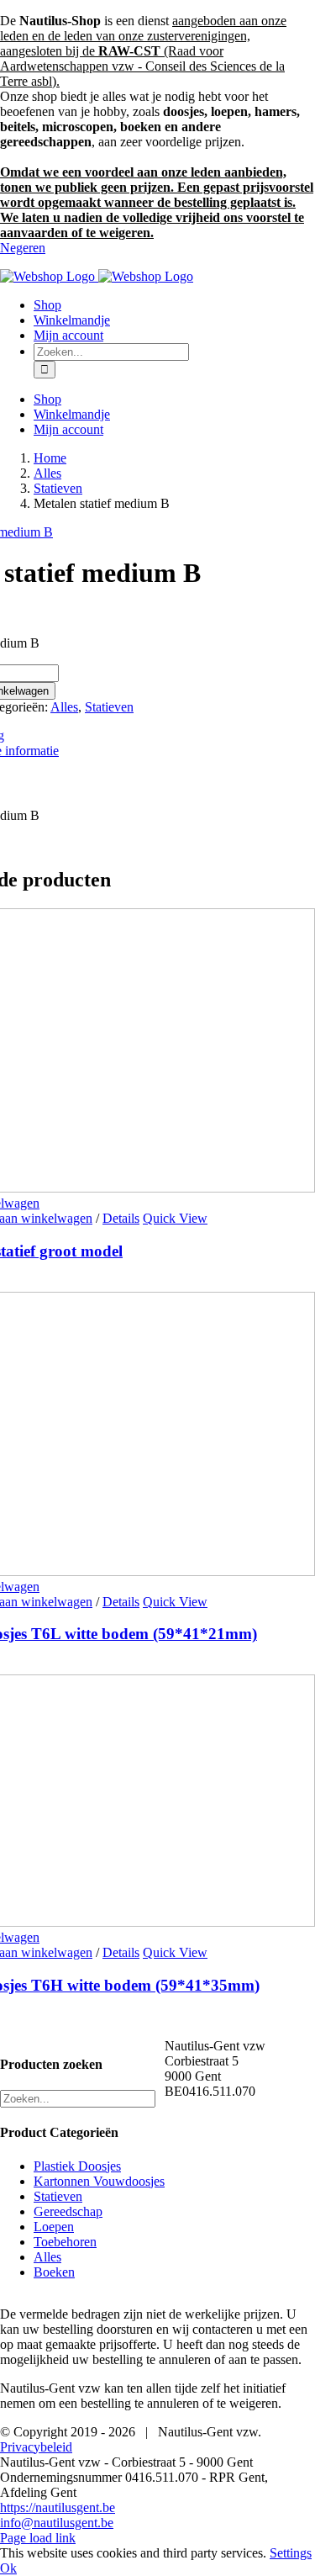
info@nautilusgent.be (57, 2523)
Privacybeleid (36, 2447)
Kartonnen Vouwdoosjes (99, 2181)
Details (121, 1218)
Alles (64, 707)
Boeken (54, 2272)
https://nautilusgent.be (58, 2507)
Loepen (54, 2227)
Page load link (38, 2538)
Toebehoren (65, 2242)
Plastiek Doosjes (77, 2166)
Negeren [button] (23, 248)
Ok (8, 2568)
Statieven (109, 707)
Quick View (175, 1218)
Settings (291, 2553)
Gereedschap (68, 2211)
